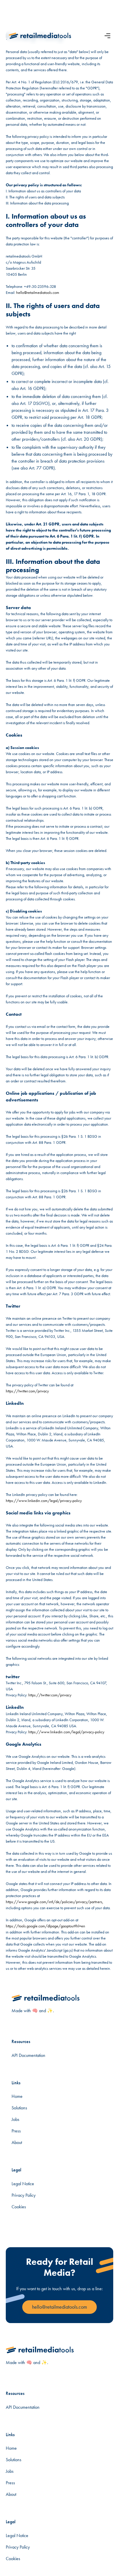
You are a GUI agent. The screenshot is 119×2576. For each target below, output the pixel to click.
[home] (40, 36)
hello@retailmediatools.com (38, 292)
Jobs (15, 2119)
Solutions (19, 2108)
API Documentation (28, 2055)
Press (16, 2131)
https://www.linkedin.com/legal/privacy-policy (44, 1501)
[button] (107, 36)
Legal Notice (23, 2184)
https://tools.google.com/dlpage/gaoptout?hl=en (45, 1926)
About (17, 2142)
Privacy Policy (24, 2195)
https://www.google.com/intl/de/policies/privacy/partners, (55, 1902)
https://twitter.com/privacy (27, 1391)
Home (17, 2096)
